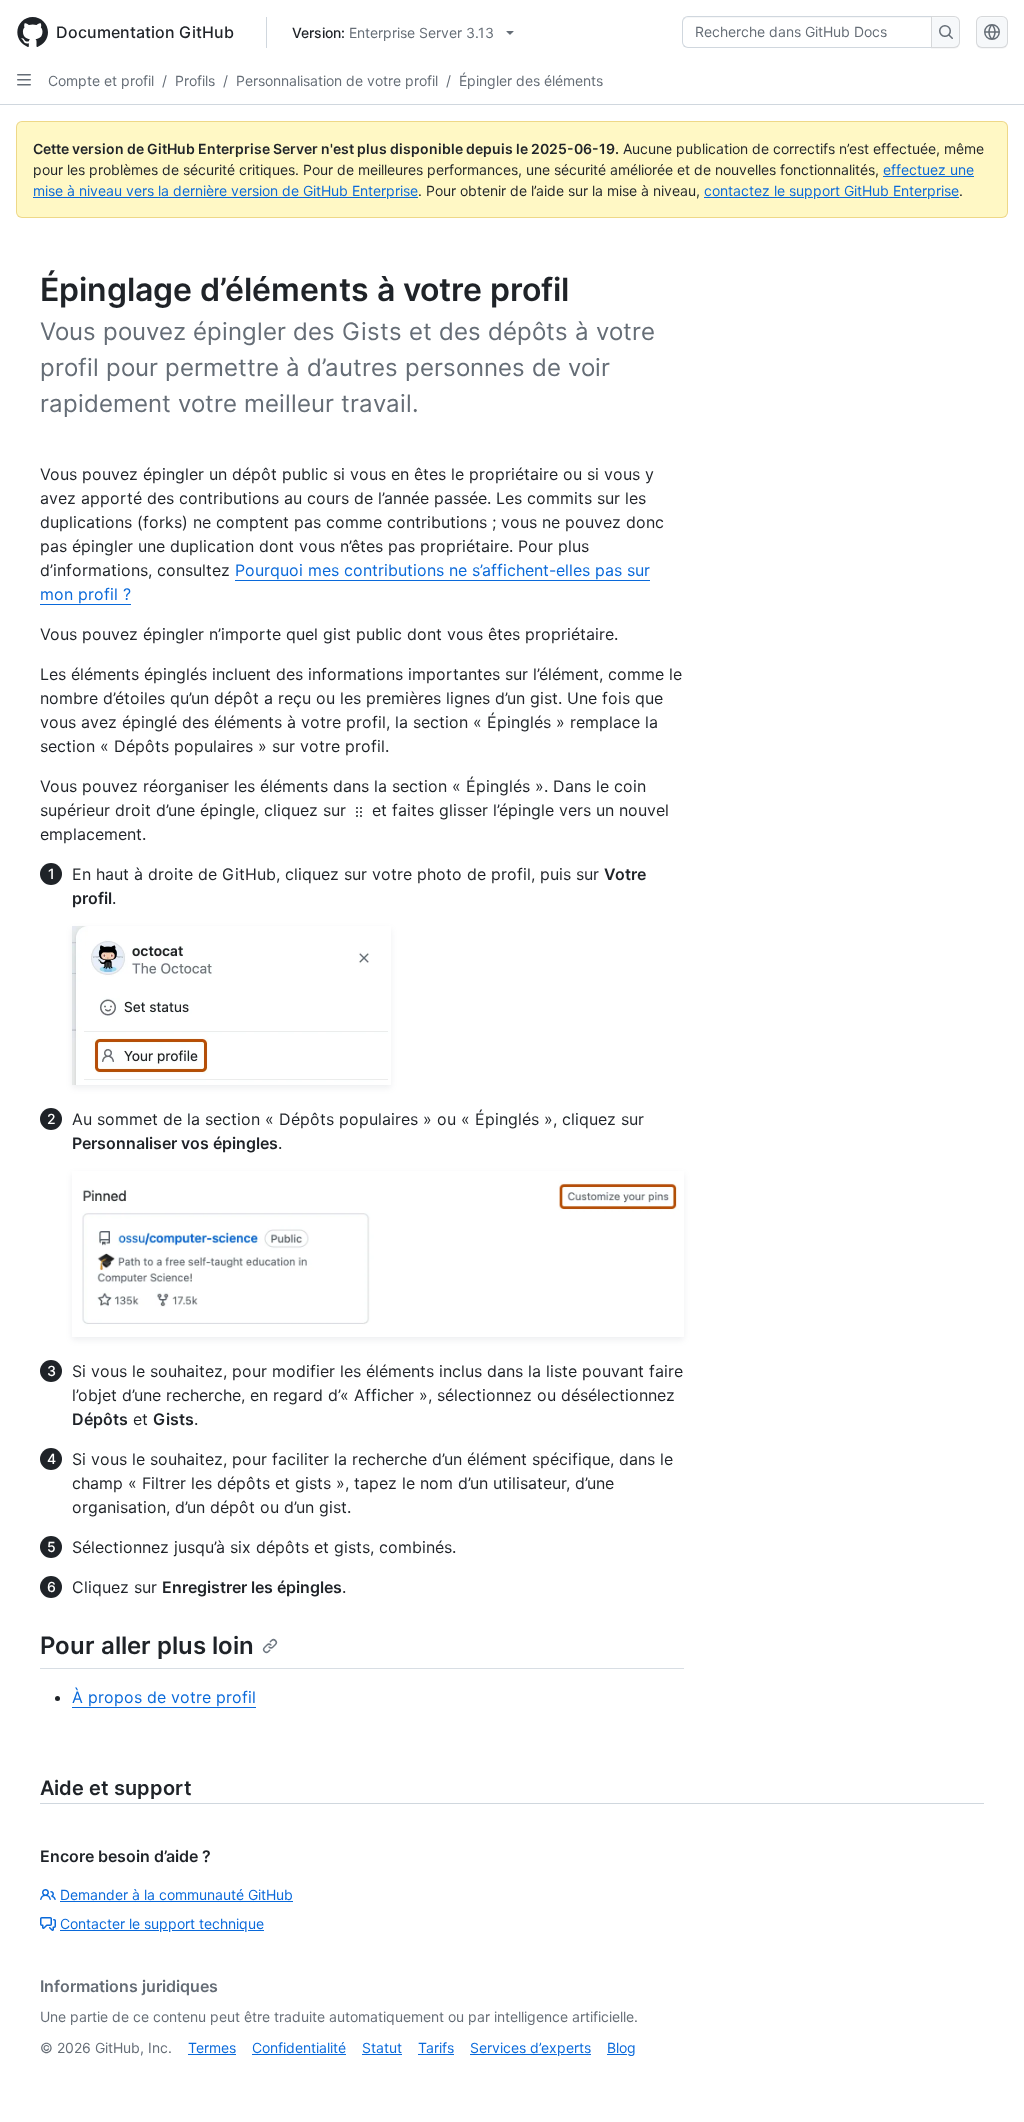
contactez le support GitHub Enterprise (831, 190)
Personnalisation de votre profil (337, 80)
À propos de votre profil (164, 1697)
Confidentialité (299, 2047)
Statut (382, 2047)
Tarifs (436, 2047)
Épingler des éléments (531, 80)
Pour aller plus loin (147, 1645)
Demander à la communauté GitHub (176, 1894)
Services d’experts (530, 2047)
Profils (195, 80)
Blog (621, 2047)
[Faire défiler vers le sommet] (980, 2078)
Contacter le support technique (162, 1923)
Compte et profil (101, 80)
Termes (212, 2047)
